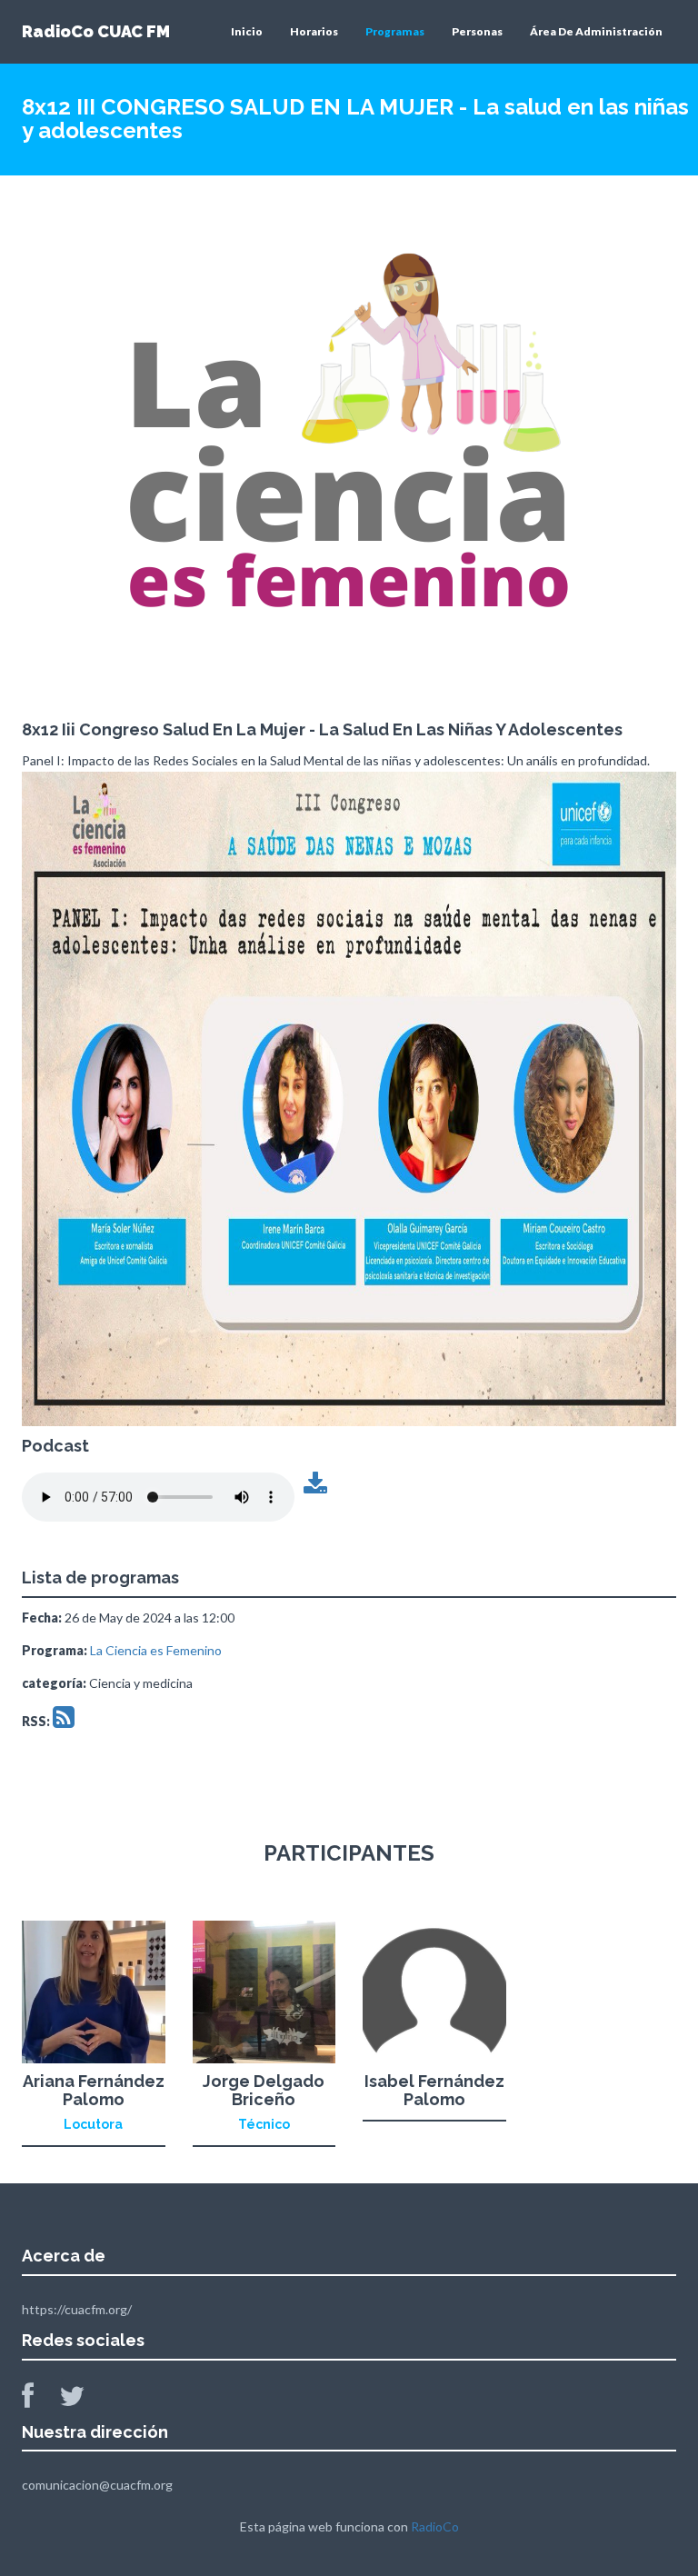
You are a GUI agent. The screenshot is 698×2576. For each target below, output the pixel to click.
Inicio (247, 31)
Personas (477, 31)
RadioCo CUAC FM (96, 31)
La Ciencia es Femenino (156, 1650)
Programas (395, 31)
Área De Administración (596, 31)
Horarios (314, 31)
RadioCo (435, 2526)
